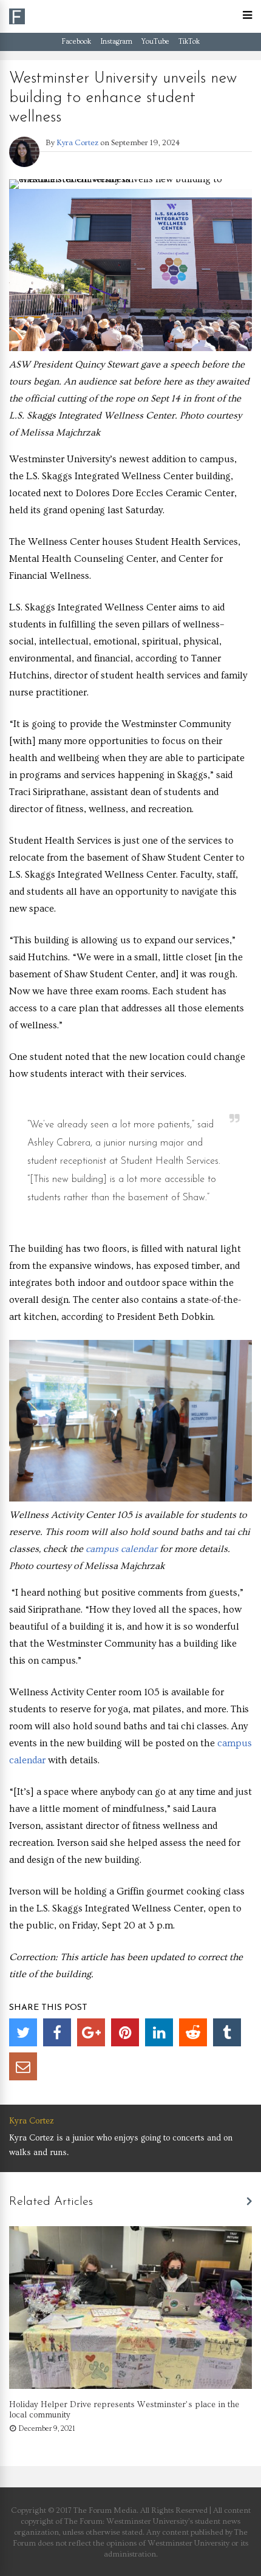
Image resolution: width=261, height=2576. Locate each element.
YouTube (155, 42)
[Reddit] (193, 2032)
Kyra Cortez (77, 143)
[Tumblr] (227, 2032)
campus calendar (121, 1549)
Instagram (116, 42)
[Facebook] (57, 2032)
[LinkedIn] (159, 2032)
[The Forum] (17, 22)
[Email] (23, 2066)
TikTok (189, 42)
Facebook (76, 42)
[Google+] (91, 2032)
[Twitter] (23, 2032)
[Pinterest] (125, 2032)
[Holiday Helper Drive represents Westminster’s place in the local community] (130, 2386)
